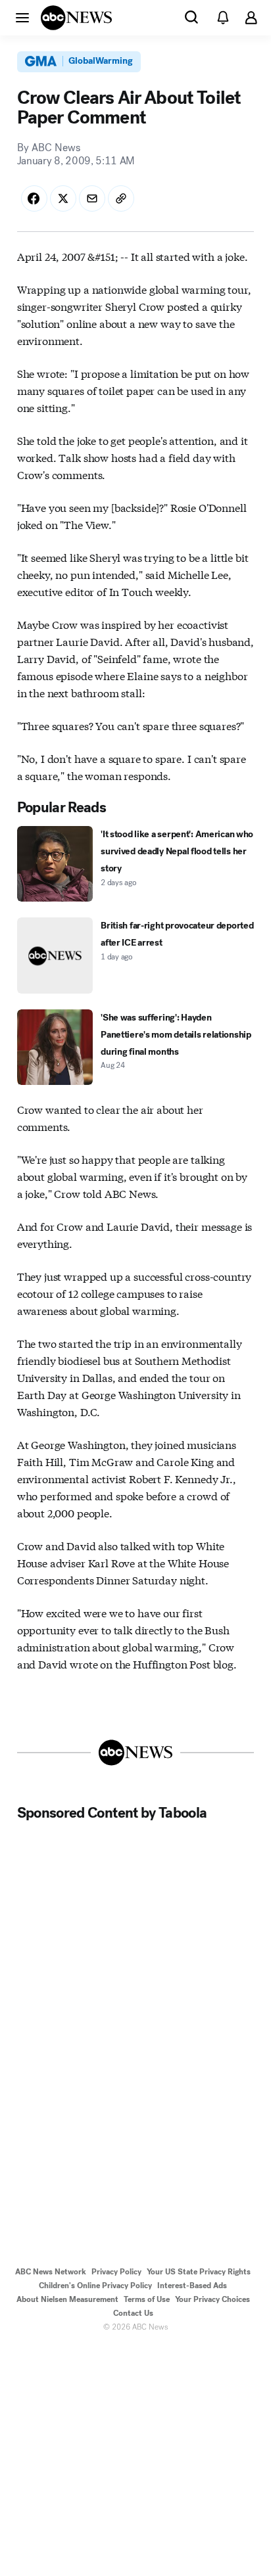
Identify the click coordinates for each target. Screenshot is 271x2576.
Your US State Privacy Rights (199, 2272)
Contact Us (133, 2313)
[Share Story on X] (63, 198)
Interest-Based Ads (192, 2286)
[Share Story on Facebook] (34, 198)
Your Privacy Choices (212, 2299)
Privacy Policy (116, 2272)
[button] (22, 17)
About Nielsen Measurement (67, 2299)
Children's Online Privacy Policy (95, 2286)
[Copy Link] (121, 198)
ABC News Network (51, 2272)
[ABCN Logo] (76, 18)
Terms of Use (147, 2299)
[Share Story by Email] (92, 198)
